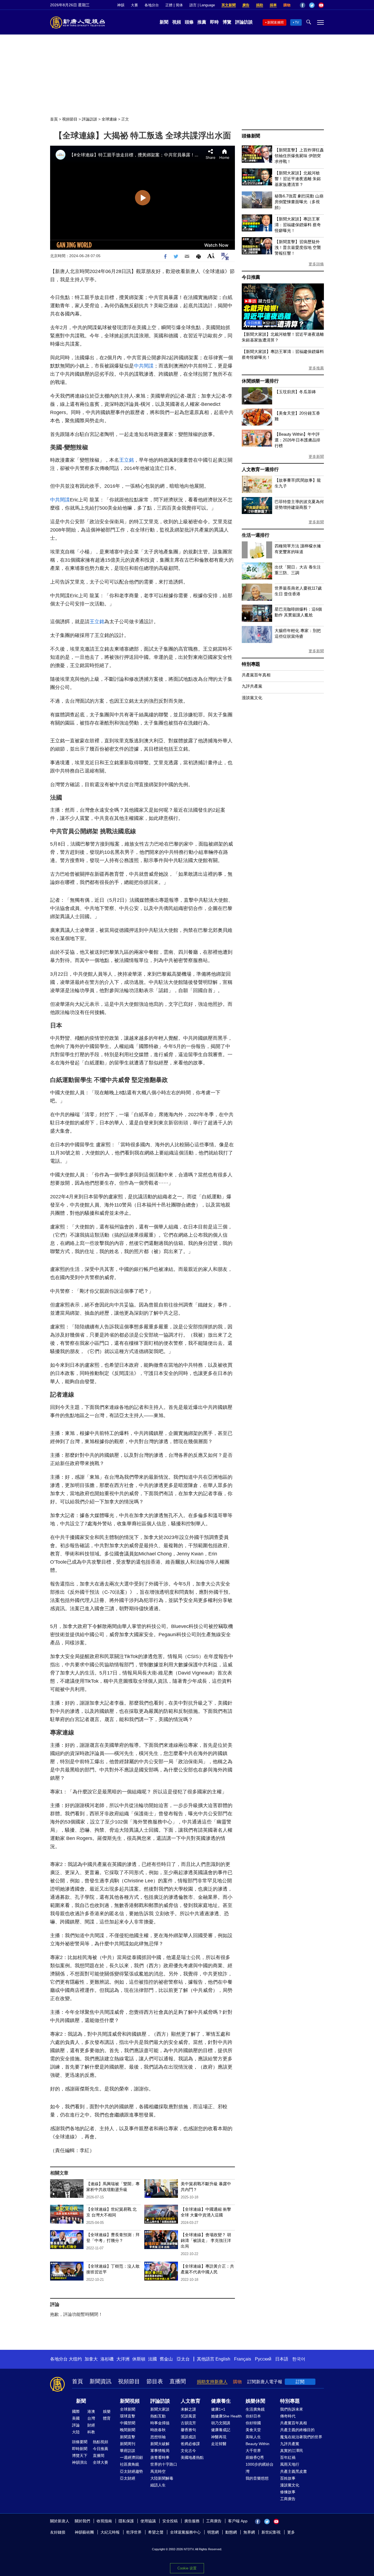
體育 (107, 2418)
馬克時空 (158, 2471)
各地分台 (152, 5)
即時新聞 (80, 2449)
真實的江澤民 (292, 2451)
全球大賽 (100, 2462)
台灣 (91, 2418)
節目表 (155, 2381)
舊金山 (166, 2359)
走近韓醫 (219, 2444)
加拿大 (91, 2359)
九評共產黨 (252, 686)
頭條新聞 (251, 136)
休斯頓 (139, 2359)
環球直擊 (128, 2416)
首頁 (54, 119)
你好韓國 (253, 2423)
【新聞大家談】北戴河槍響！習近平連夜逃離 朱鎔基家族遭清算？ (298, 179)
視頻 (177, 22)
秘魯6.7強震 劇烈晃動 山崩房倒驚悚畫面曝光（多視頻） (299, 202)
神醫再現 (219, 2437)
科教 (91, 2432)
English (223, 2359)
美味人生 (253, 2437)
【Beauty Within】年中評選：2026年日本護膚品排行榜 (297, 440)
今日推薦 (251, 277)
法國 (153, 2359)
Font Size (211, 256)
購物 (287, 5)
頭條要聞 (80, 2442)
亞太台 (183, 2359)
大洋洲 (123, 2359)
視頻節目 (70, 119)
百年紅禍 (288, 2457)
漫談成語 (188, 2437)
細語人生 (158, 2485)
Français (243, 2359)
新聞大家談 (160, 2409)
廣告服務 (192, 2521)
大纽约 (75, 2359)
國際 (76, 2411)
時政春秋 (158, 2430)
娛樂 (107, 2411)
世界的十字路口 (164, 2464)
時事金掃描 (160, 2423)
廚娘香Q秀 (255, 2457)
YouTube (321, 5)
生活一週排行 (256, 535)
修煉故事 (288, 2492)
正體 (169, 5)
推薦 (202, 22)
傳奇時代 (288, 2416)
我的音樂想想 (257, 2478)
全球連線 (109, 119)
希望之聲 (156, 2532)
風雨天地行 (290, 2464)
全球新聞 (128, 2409)
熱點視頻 (100, 2442)
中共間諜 (144, 366)
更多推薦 (316, 368)
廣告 (246, 5)
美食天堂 (253, 2430)
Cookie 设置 (187, 2568)
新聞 (164, 22)
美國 (76, 2418)
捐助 (260, 5)
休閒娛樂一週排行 (260, 381)
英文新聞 (229, 5)
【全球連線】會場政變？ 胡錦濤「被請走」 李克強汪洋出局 (206, 2240)
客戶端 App (238, 2521)
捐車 (273, 5)
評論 (76, 2425)
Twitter (312, 5)
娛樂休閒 (255, 2401)
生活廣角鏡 (255, 2409)
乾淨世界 (134, 2532)
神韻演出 (80, 2462)
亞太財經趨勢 (131, 2471)
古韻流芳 (188, 2423)
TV (297, 22)
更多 (291, 2532)
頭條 (189, 22)
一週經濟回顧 (131, 2457)
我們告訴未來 (292, 2409)
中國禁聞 (128, 2423)
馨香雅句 (188, 2430)
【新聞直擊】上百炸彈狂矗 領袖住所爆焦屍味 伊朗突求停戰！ (299, 156)
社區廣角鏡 (130, 2464)
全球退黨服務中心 (185, 2532)
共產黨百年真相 (256, 675)
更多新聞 (316, 456)
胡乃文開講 (221, 2423)
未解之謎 (188, 2409)
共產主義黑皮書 (294, 2471)
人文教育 (191, 2401)
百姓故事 (288, 2478)
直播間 (178, 2381)
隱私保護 (126, 2521)
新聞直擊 (128, 2437)
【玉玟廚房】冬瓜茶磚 (295, 392)
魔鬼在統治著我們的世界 (301, 2437)
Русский (263, 2359)
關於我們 (82, 2521)
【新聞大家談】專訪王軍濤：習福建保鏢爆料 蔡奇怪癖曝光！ (298, 225)
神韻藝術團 (84, 2532)
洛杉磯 (107, 2359)
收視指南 (104, 2521)
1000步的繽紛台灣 (260, 2468)
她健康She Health (226, 2416)
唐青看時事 (160, 2457)
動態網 (231, 2532)
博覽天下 (80, 2456)
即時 (214, 22)
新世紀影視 (271, 2532)
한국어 (299, 2359)
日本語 (282, 2359)
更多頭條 (316, 264)
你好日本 (253, 2416)
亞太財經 (128, 2478)
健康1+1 (218, 2409)
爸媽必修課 (190, 2444)
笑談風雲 (188, 2416)
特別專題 (251, 664)
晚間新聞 (128, 2430)
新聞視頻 (130, 2401)
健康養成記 (221, 2430)
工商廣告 (288, 2499)
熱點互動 (158, 2416)
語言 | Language (202, 5)
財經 (91, 2425)
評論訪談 (244, 22)
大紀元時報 (110, 2532)
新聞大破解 (160, 2444)
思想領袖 (158, 2437)
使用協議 (148, 2521)
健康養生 (221, 2401)
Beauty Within (258, 2444)
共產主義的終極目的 (297, 2430)
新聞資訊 (100, 2381)
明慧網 (213, 2532)
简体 (179, 5)
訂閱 (300, 2382)
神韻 (121, 5)
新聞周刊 (128, 2444)
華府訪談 (128, 2451)
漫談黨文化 (252, 698)
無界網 (249, 2532)
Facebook (303, 5)
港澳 (91, 2411)
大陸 (76, 2432)
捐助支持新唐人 (212, 2382)
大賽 (134, 5)
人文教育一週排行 (260, 469)
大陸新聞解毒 (162, 2478)
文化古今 (188, 2451)
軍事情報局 (160, 2451)
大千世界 (253, 2451)
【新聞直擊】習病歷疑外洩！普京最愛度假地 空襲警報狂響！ (298, 247)
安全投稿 (170, 2521)
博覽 (227, 22)
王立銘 (126, 460)
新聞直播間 (275, 22)
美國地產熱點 (192, 2457)
